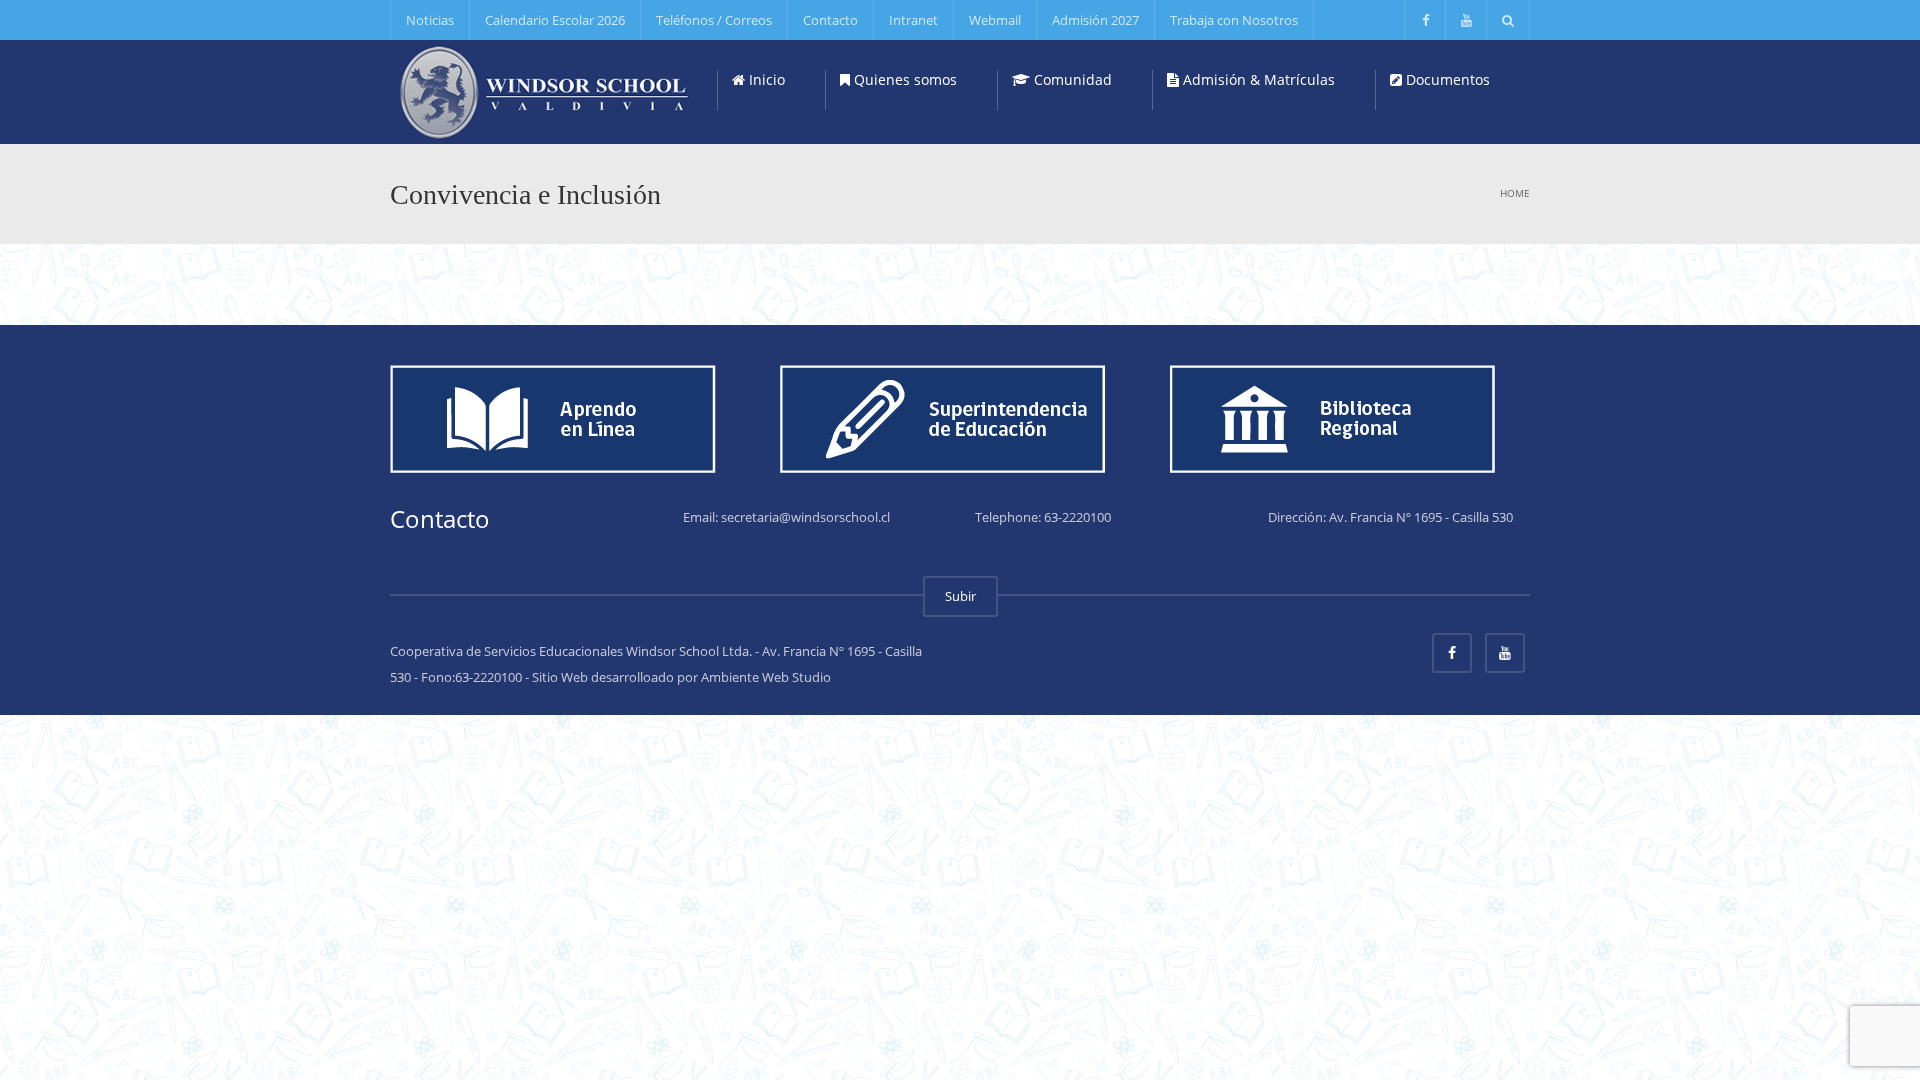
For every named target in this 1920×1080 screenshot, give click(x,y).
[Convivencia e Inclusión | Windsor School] (546, 90)
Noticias (430, 20)
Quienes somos (903, 79)
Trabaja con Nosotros (1234, 20)
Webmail (995, 20)
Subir (960, 596)
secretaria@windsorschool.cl (805, 517)
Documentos (1446, 79)
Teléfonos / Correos (714, 20)
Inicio (765, 79)
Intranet (913, 20)
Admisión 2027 (1095, 20)
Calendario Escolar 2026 (555, 20)
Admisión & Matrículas (1257, 79)
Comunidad (1071, 79)
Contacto (830, 20)
